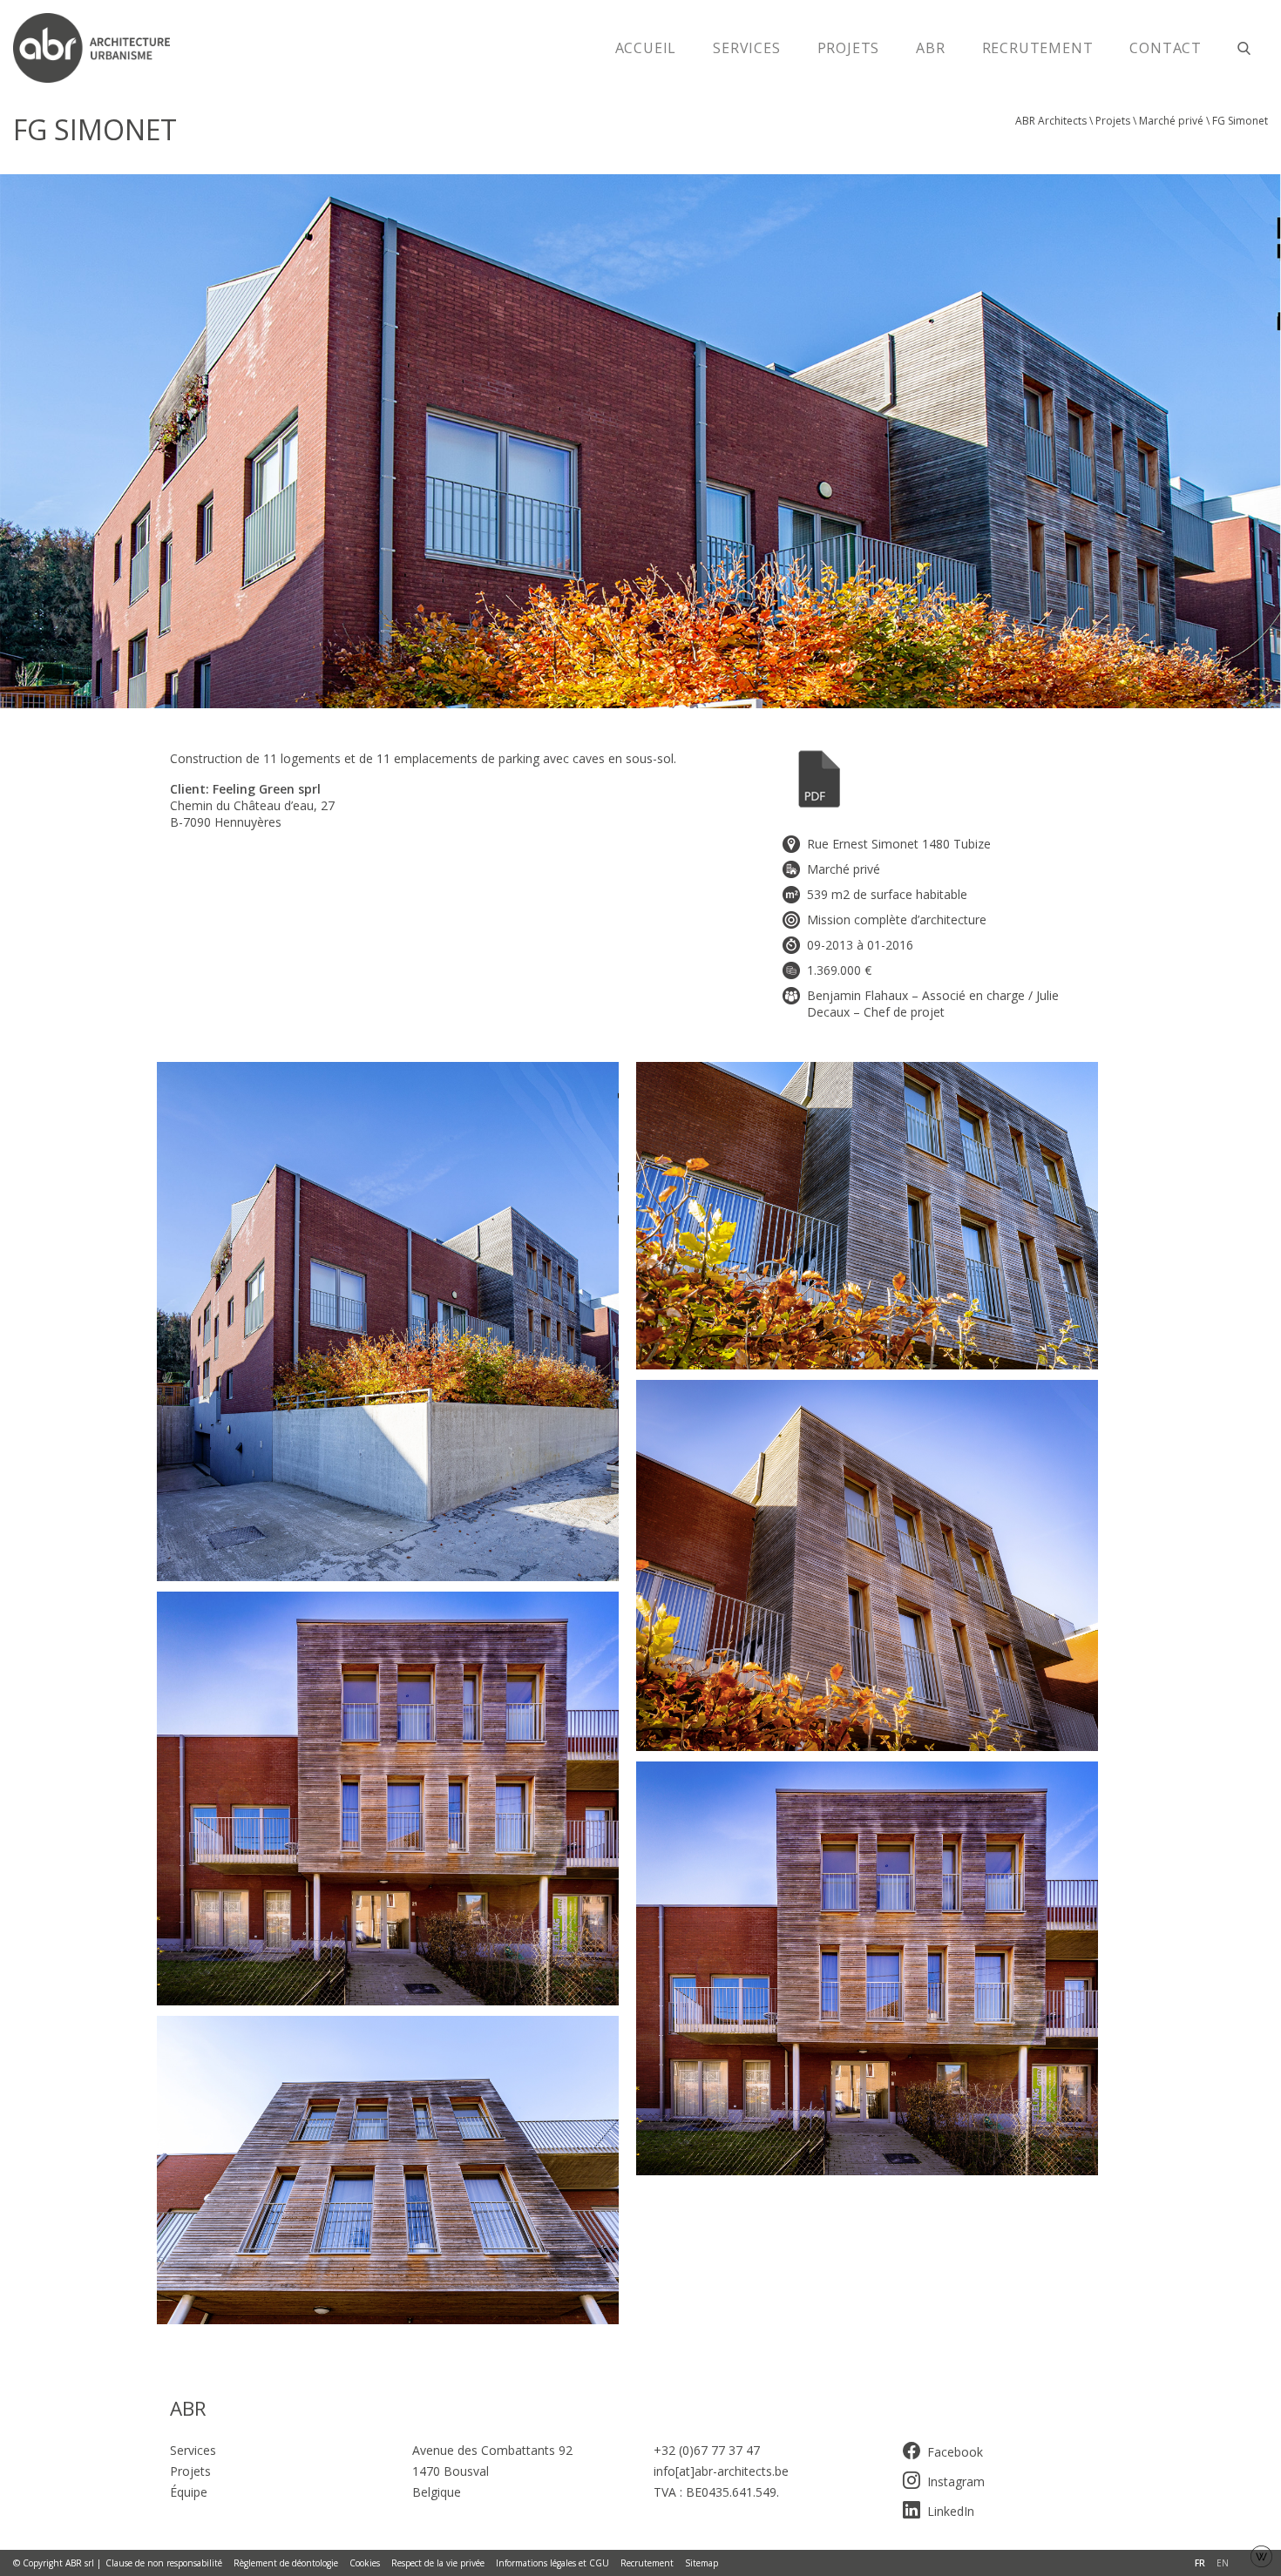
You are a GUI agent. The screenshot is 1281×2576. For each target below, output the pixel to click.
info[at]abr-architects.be (721, 2471)
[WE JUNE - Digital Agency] (1261, 2555)
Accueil (646, 48)
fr (1200, 2563)
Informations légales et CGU (552, 2563)
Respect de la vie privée (438, 2563)
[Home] (100, 48)
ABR (930, 48)
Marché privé (1171, 121)
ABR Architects (1051, 121)
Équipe (189, 2492)
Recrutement (1038, 48)
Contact (1166, 48)
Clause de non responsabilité (164, 2563)
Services (746, 48)
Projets (849, 48)
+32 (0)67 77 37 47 (707, 2450)
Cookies (365, 2563)
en (1223, 2563)
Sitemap (701, 2563)
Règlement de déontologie (286, 2563)
